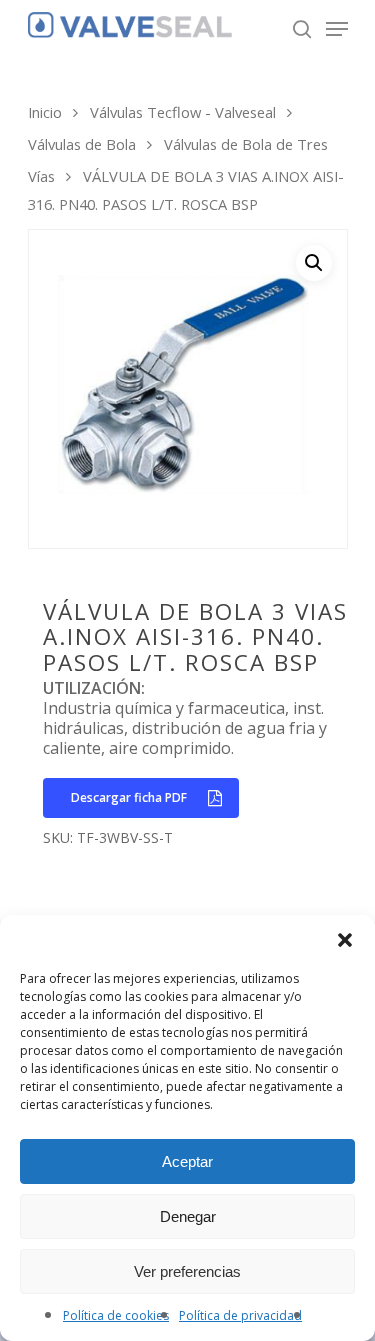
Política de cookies (116, 1315)
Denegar (188, 1216)
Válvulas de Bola (82, 144)
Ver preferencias (187, 1271)
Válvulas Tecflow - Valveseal (183, 112)
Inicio (45, 112)
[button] (345, 940)
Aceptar (187, 1161)
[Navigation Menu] (337, 29)
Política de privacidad (240, 1315)
